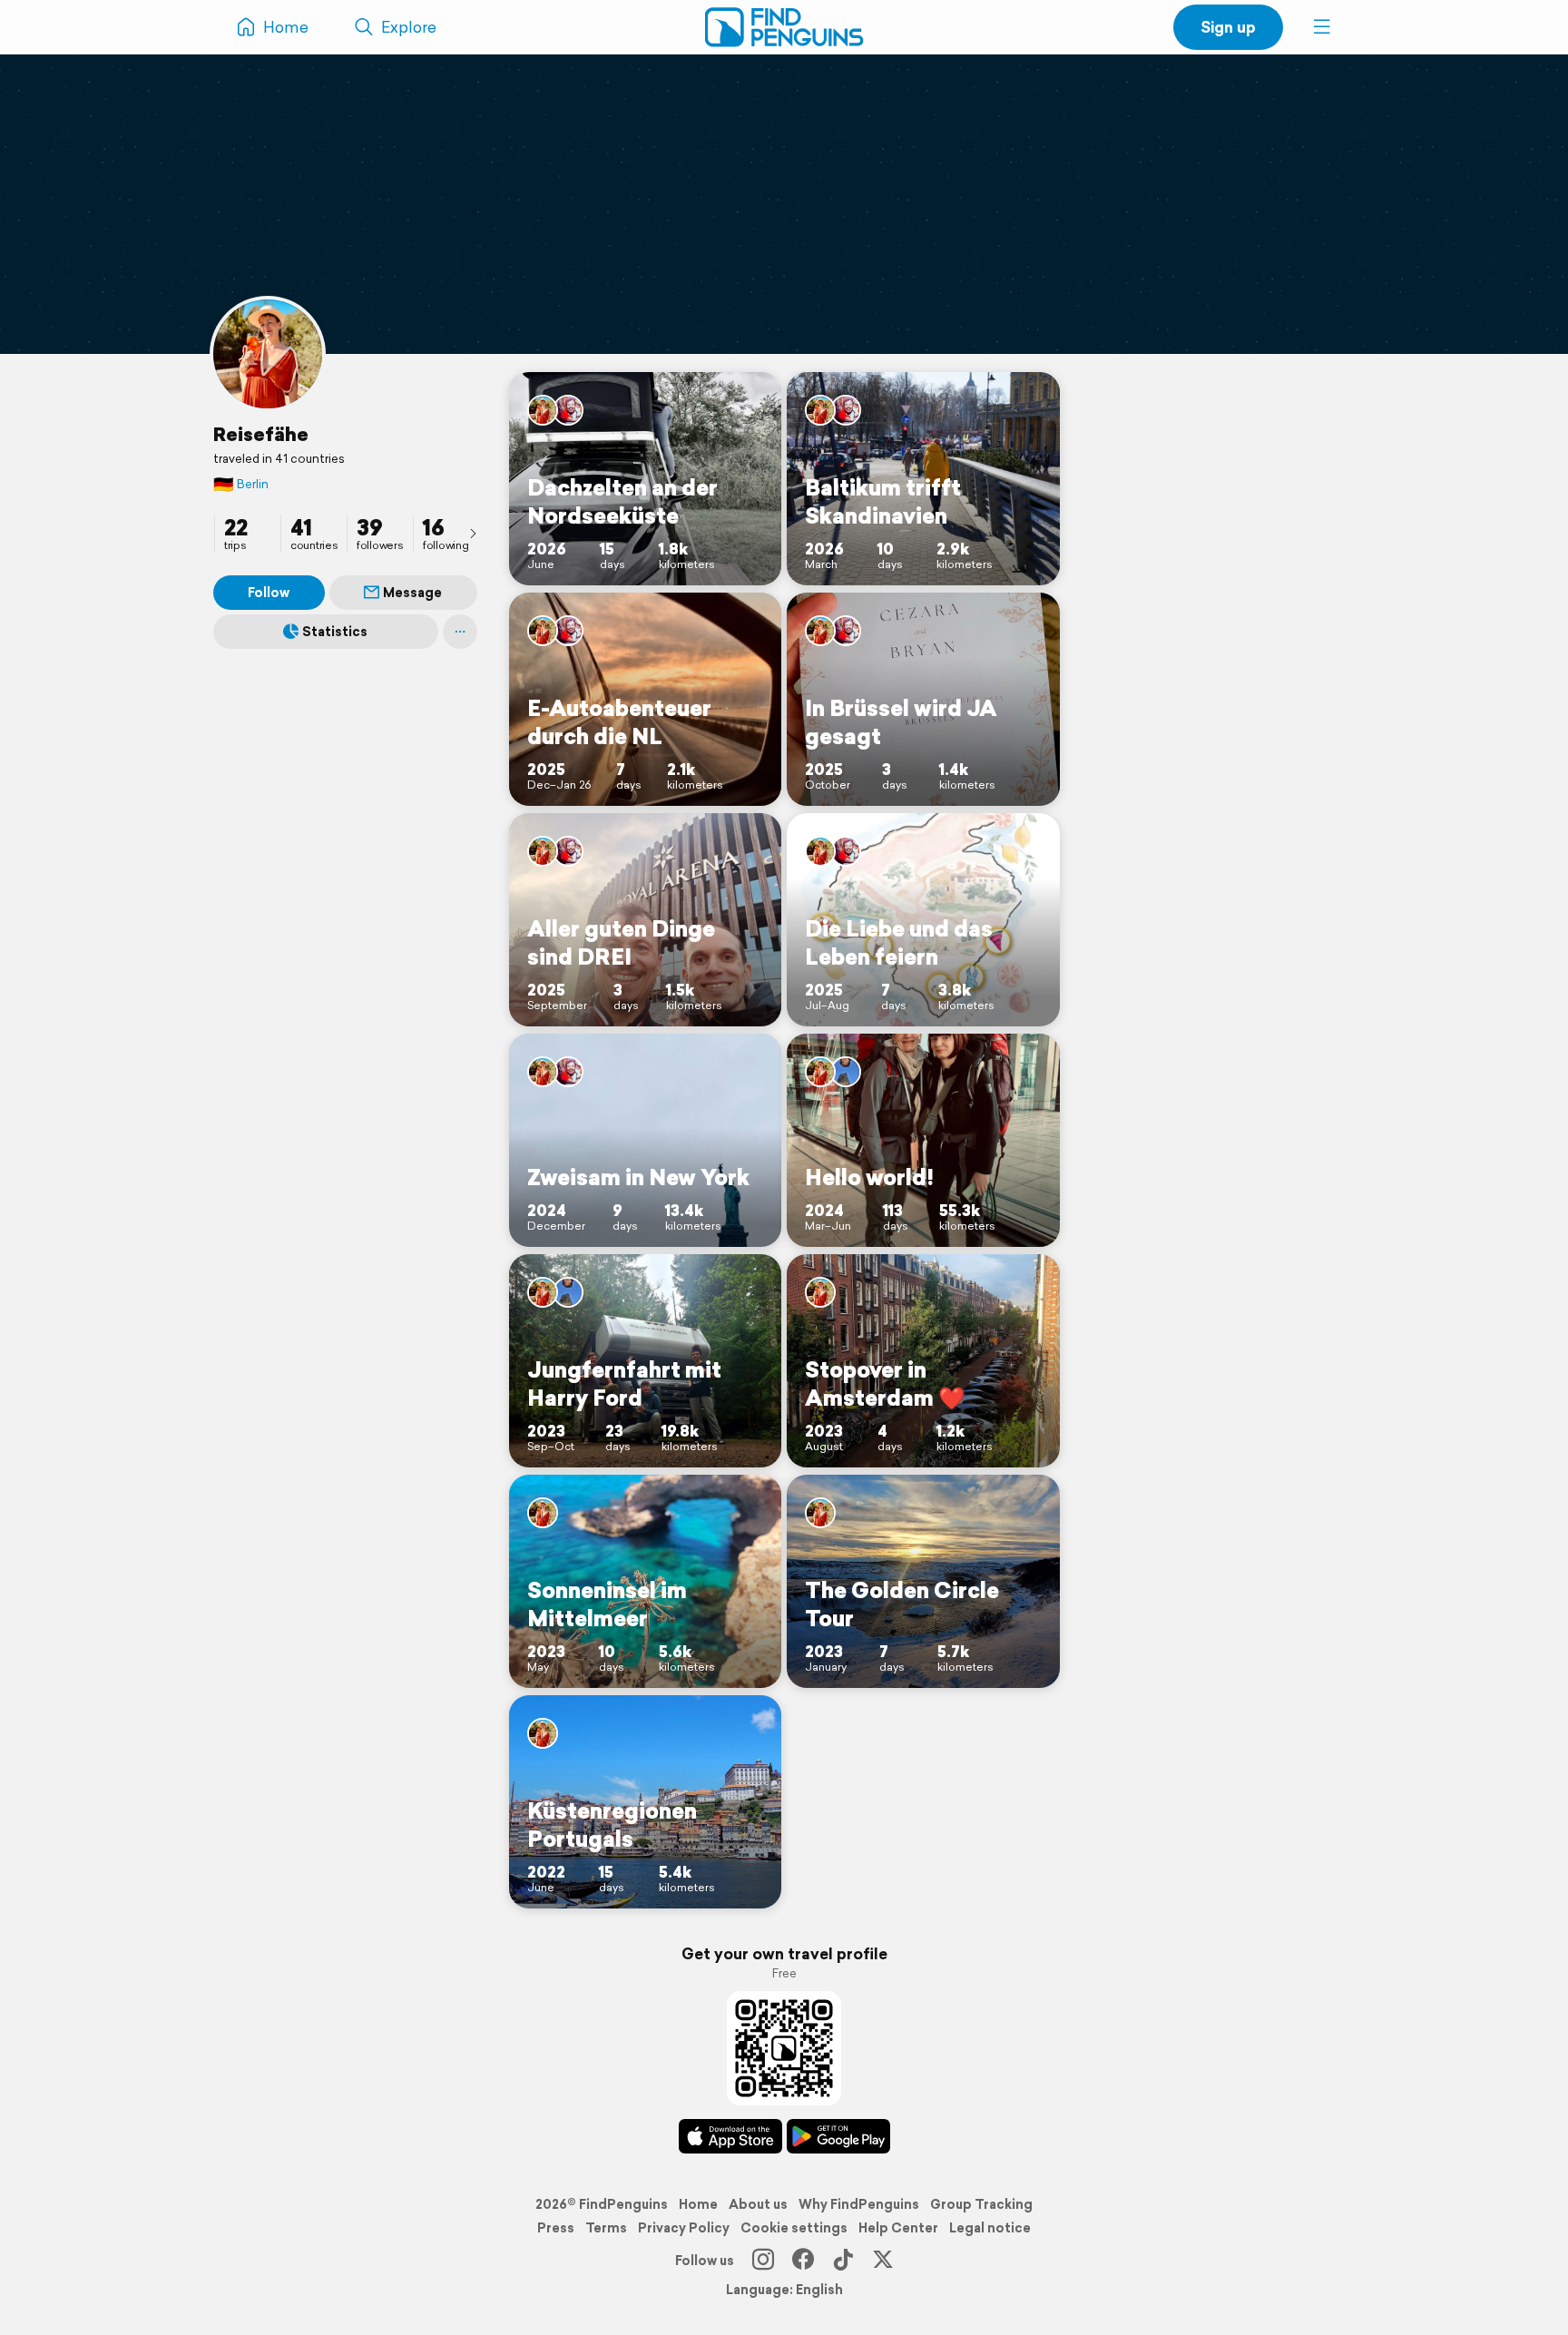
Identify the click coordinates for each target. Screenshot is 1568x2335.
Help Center (898, 2228)
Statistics (335, 632)
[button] (1322, 27)
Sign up (1228, 27)
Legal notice (990, 2228)
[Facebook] (803, 2261)
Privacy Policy (684, 2228)
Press (556, 2228)
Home (698, 2204)
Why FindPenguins (859, 2204)
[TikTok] (843, 2261)
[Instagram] (763, 2261)
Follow (269, 593)
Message (412, 593)
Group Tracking (981, 2204)
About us (758, 2204)
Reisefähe (261, 434)
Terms (606, 2228)
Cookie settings (794, 2228)
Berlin (241, 484)
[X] (883, 2261)
